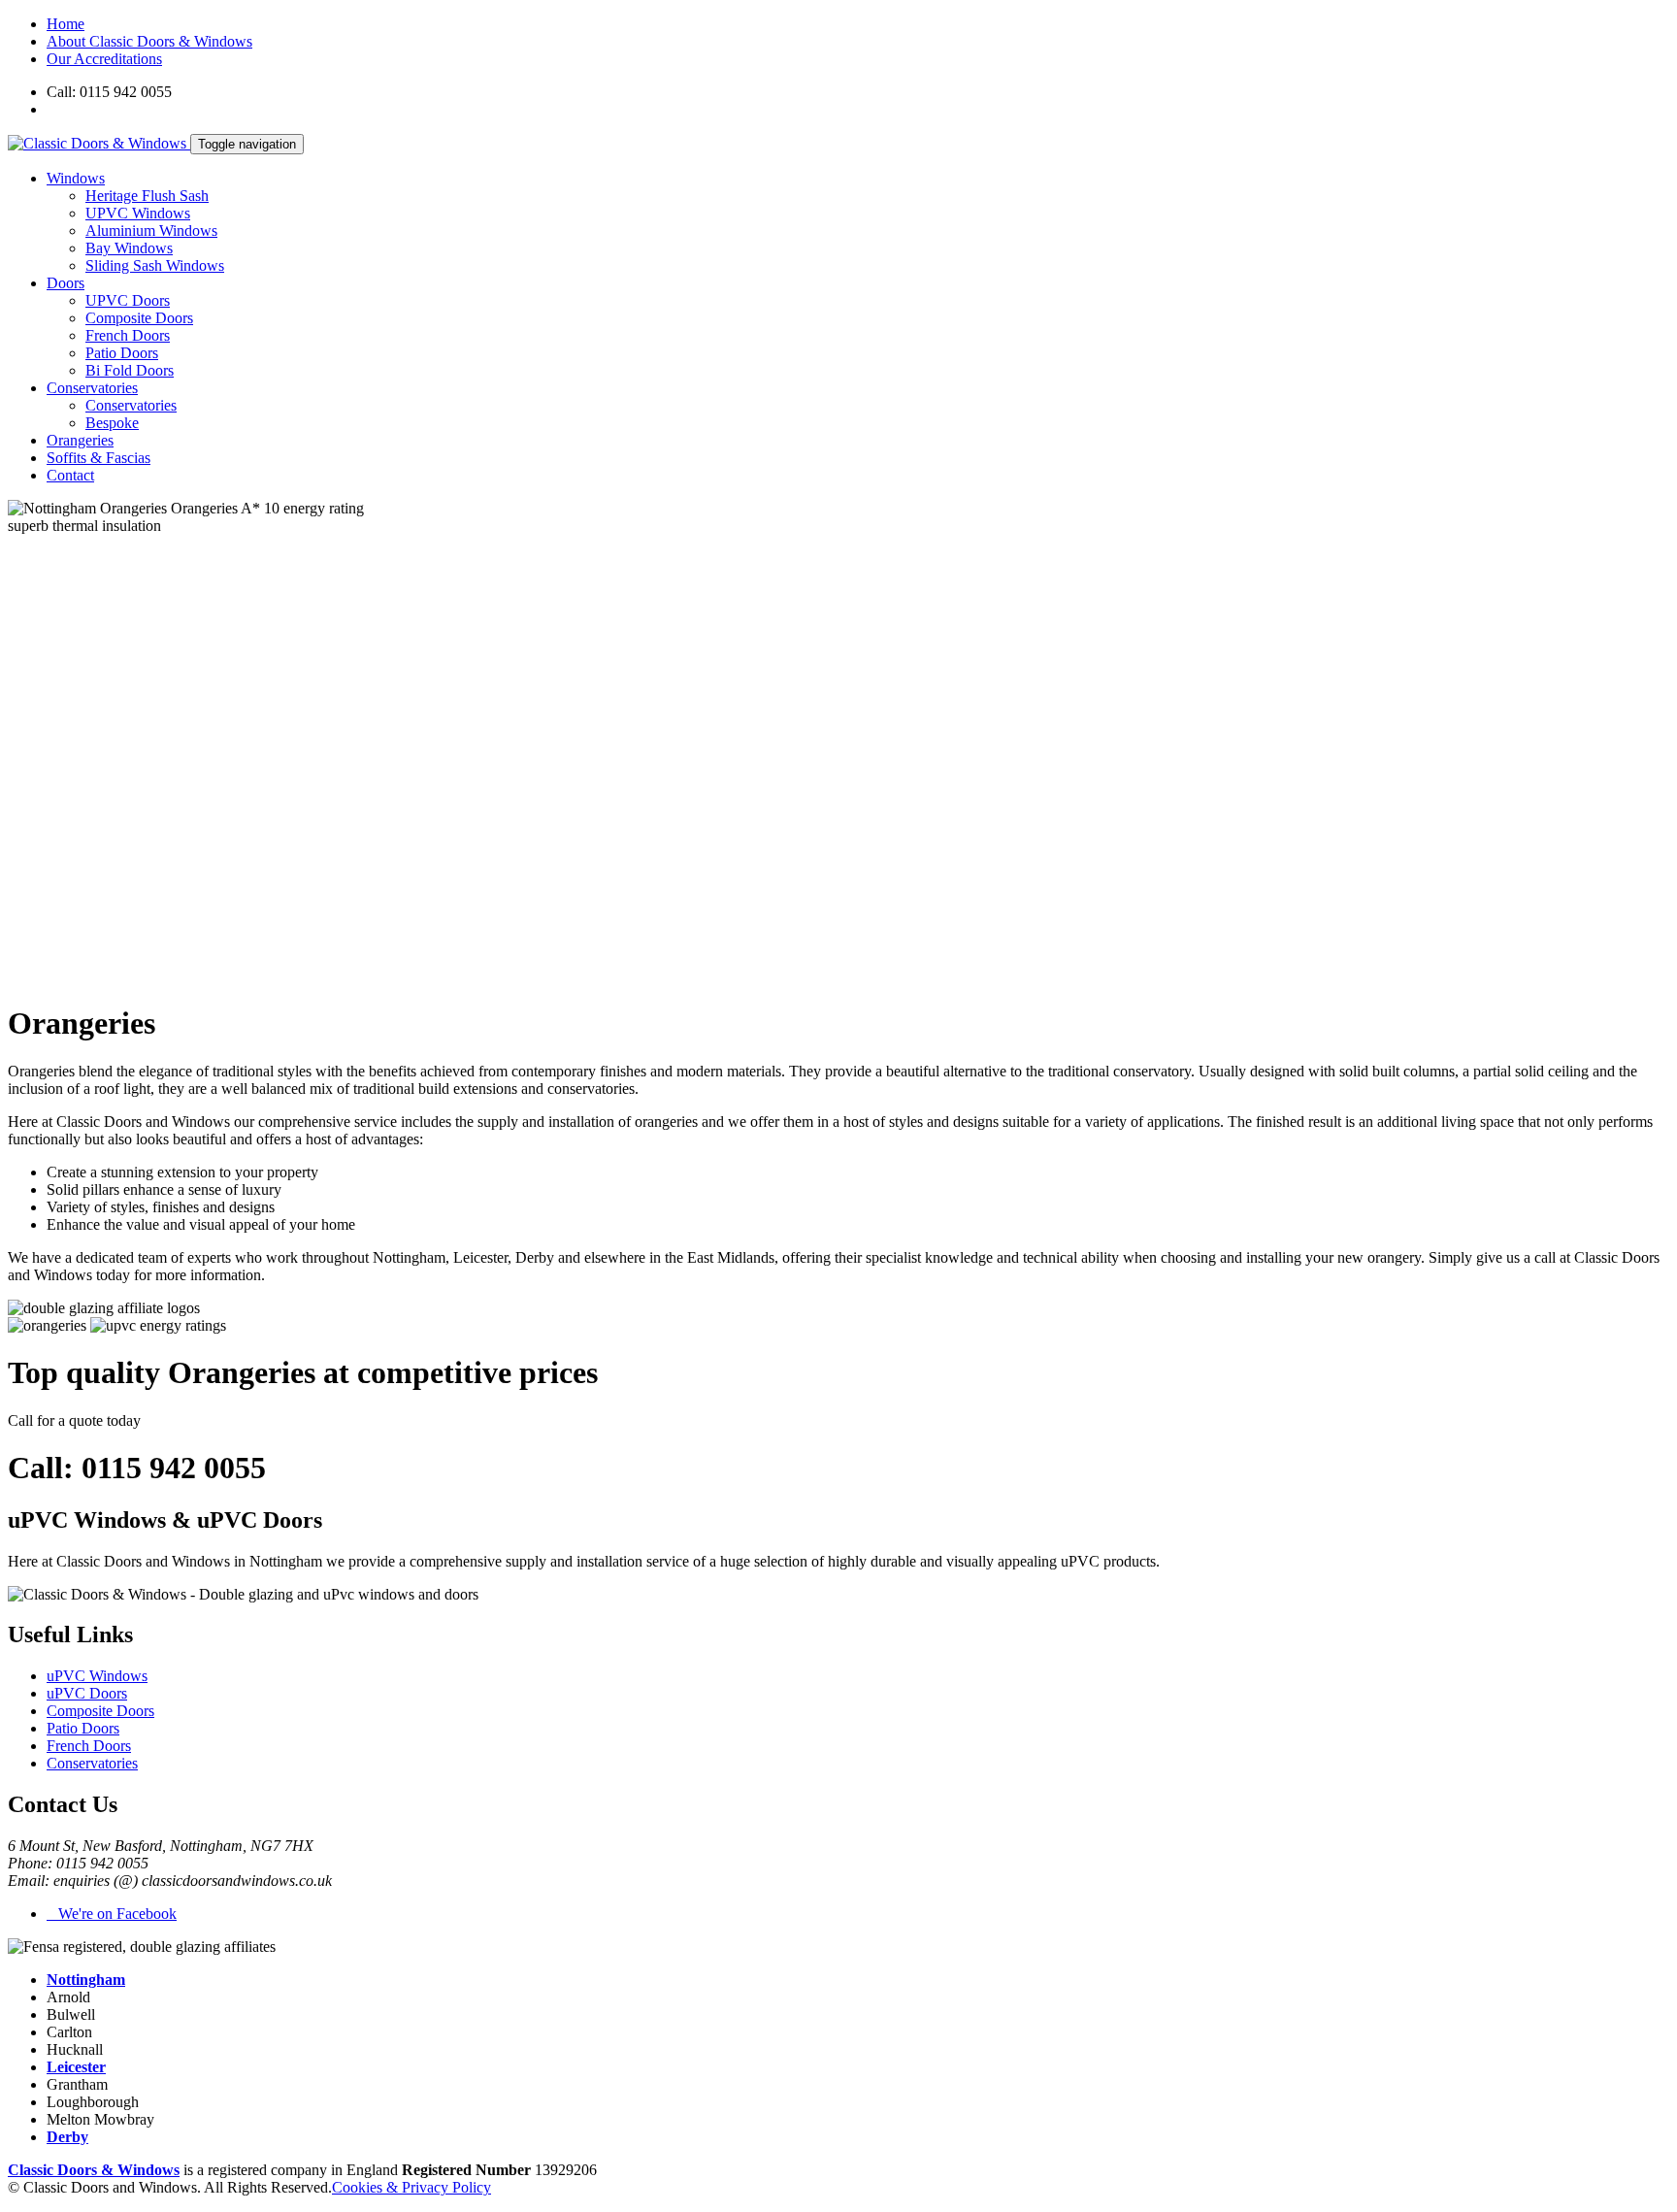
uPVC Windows (97, 1676)
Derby (67, 2137)
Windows (76, 178)
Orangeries (80, 440)
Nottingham (86, 1980)
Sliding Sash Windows (155, 265)
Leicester (76, 2067)
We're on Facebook (112, 1914)
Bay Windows (129, 248)
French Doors (128, 335)
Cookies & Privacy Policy (411, 2187)
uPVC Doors (87, 1693)
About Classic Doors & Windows (149, 41)
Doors (66, 283)
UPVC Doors (128, 300)
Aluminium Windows (151, 231)
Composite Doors (139, 318)
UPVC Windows (138, 213)
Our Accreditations (104, 59)
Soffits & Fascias (99, 458)
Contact (70, 475)
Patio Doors (122, 353)
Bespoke (112, 423)
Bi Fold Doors (130, 370)
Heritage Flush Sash (147, 196)
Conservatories (92, 388)
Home (66, 24)
